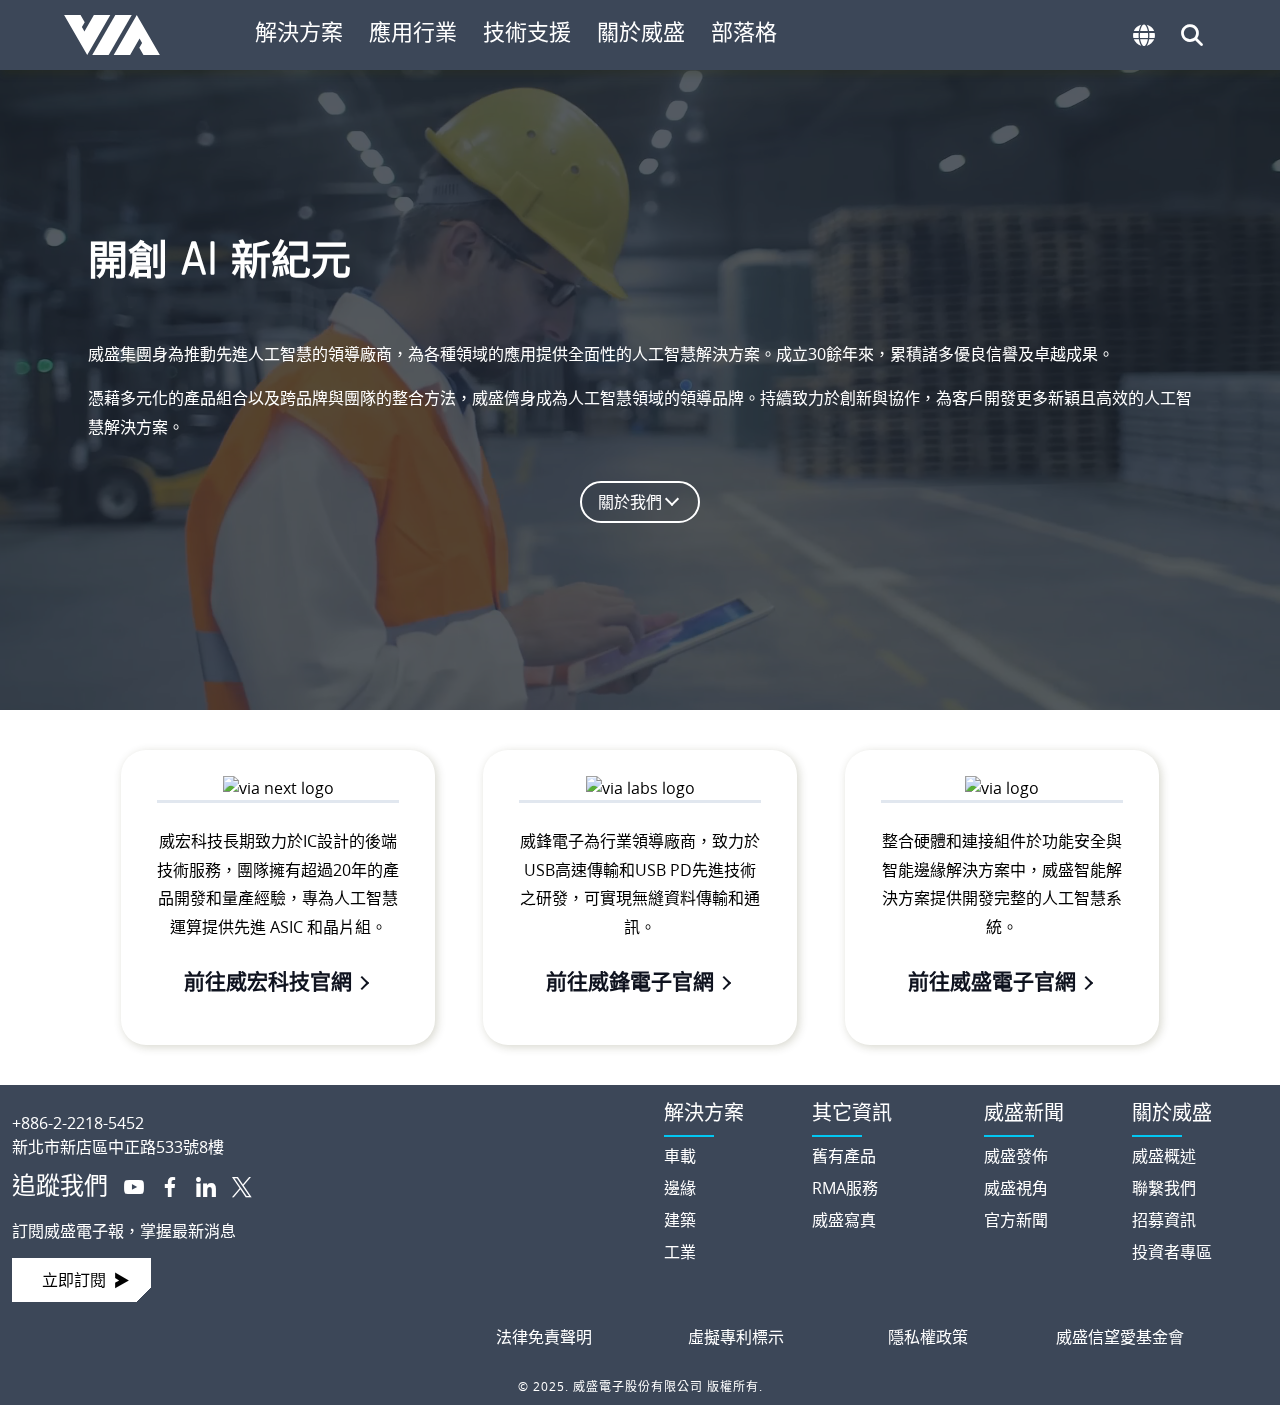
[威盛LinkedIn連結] (198, 1185)
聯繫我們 (1164, 1188)
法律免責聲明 (544, 1337)
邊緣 (680, 1188)
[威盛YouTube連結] (126, 1185)
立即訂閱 (74, 1280)
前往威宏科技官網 (268, 981)
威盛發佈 (1016, 1156)
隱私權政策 (928, 1337)
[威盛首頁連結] (320, 1107)
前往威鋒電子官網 (630, 981)
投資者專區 (1172, 1252)
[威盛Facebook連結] (162, 1185)
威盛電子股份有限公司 (121, 35)
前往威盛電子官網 (992, 981)
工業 (680, 1252)
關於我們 (630, 502)
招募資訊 (1164, 1220)
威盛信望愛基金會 (1120, 1337)
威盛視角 (1016, 1188)
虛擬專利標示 (736, 1337)
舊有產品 (844, 1156)
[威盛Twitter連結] (234, 1185)
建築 (680, 1220)
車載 (680, 1156)
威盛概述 (1164, 1156)
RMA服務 (845, 1188)
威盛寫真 (844, 1220)
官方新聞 (1016, 1220)
